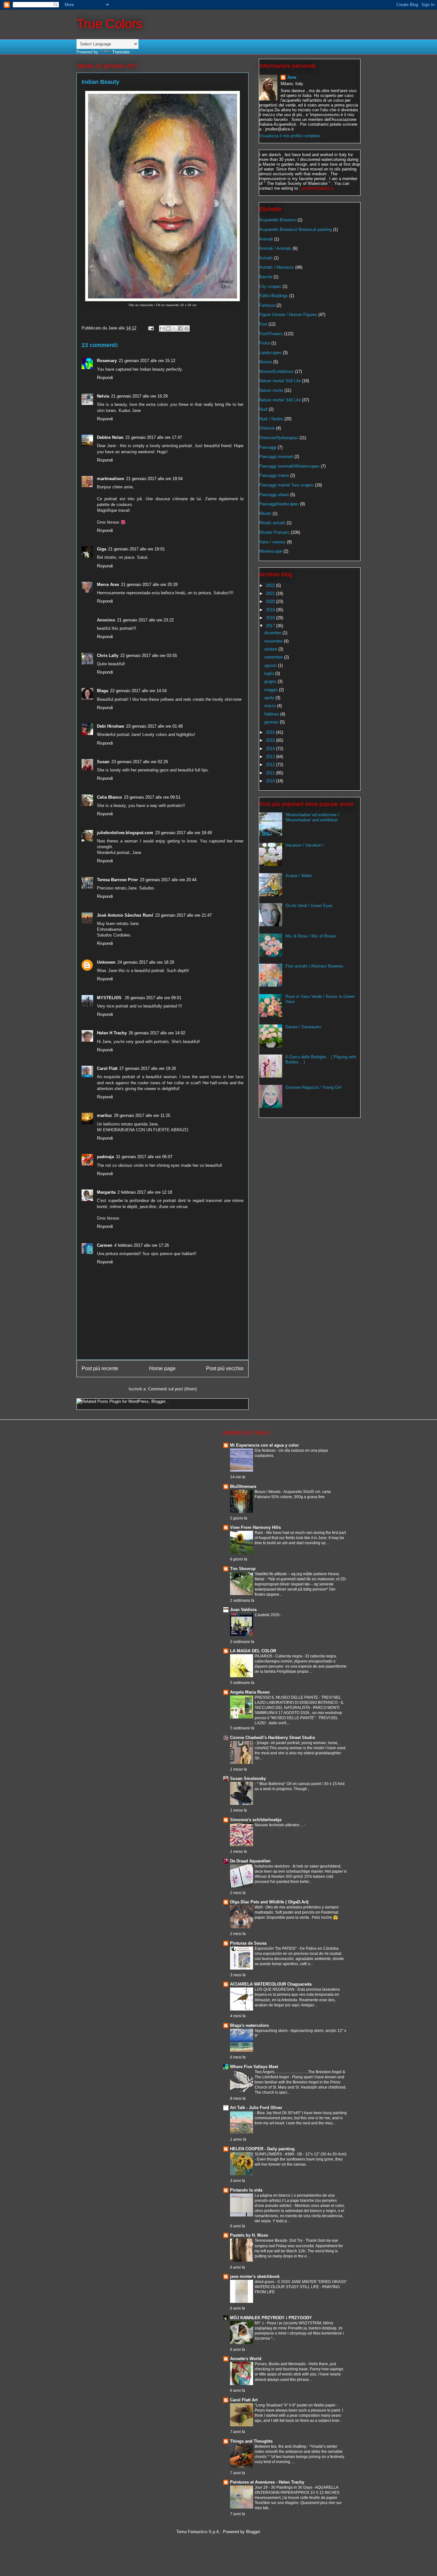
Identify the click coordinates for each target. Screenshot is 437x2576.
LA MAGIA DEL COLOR (253, 1651)
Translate (121, 52)
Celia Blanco (109, 797)
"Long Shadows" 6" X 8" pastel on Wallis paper (296, 2405)
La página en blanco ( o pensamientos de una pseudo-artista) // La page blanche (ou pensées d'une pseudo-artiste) (296, 2201)
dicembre (273, 633)
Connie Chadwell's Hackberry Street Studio (273, 1738)
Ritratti (265, 514)
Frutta (265, 343)
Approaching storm (272, 2031)
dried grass (265, 2282)
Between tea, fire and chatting (281, 2446)
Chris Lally (108, 656)
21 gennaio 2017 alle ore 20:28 (149, 585)
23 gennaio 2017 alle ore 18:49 (183, 833)
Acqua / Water (299, 876)
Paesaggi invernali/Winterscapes (289, 466)
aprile (270, 698)
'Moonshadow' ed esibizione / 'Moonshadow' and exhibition (312, 817)
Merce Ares (108, 585)
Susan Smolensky (248, 1778)
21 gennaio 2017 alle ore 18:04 (154, 479)
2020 (271, 601)
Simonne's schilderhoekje (256, 1820)
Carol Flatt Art (244, 2400)
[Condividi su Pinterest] (187, 328)
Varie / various (272, 542)
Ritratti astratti (272, 523)
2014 (271, 749)
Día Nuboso (266, 1450)
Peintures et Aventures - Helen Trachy (267, 2482)
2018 (271, 618)
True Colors (109, 24)
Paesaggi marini (274, 475)
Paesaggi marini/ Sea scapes (286, 485)
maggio (272, 690)
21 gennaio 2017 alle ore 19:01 (136, 549)
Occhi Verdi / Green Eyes (309, 906)
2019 (271, 610)
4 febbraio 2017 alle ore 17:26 (142, 1245)
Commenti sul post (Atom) (172, 1389)
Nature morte (271, 390)
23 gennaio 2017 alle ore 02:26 (140, 762)
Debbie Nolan (110, 437)
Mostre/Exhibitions (276, 371)
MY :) (260, 2323)
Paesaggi (268, 447)
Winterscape (271, 551)
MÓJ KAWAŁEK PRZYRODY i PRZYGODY (271, 2318)
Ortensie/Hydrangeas (279, 438)
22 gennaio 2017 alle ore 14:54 (138, 691)
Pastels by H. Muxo (249, 2235)
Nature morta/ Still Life (280, 381)
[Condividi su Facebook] (180, 328)
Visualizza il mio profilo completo (290, 136)
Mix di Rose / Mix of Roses (311, 936)
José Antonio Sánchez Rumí (125, 915)
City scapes (270, 286)
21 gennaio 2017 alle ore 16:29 (139, 396)
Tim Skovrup (243, 1569)
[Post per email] (151, 328)
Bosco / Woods (268, 1492)
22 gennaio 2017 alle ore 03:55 (149, 656)
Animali (266, 239)
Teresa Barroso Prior (117, 880)
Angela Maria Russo (250, 1692)
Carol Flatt (107, 1068)
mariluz (104, 1115)
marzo (271, 706)
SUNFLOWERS (269, 2154)
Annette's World (246, 2359)
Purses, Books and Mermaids (281, 2364)
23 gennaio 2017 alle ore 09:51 (152, 797)
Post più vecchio (225, 1368)
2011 (271, 773)
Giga (102, 549)
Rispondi (105, 378)
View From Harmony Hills (255, 1527)
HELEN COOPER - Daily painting (262, 2149)
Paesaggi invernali (276, 457)
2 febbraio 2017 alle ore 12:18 (145, 1192)
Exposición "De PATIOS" (276, 1948)
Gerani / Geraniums (303, 1027)
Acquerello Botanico (278, 220)
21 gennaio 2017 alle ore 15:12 (147, 361)
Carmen (105, 1245)
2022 (271, 585)
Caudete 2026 (268, 1615)
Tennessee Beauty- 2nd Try (279, 2240)
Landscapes (270, 353)
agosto (271, 665)
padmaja (105, 1157)
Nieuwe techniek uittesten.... (279, 1825)
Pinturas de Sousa (248, 1943)
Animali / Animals (275, 248)
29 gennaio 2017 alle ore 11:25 (142, 1115)
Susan (103, 762)
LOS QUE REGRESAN (275, 1989)
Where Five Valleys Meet (254, 2067)
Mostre (266, 362)
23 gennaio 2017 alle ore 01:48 (154, 726)
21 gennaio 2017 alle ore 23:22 (145, 620)
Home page (162, 1368)
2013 (271, 757)
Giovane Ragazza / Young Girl (313, 1087)
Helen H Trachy (112, 1033)
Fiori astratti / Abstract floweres (314, 966)
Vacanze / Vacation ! (305, 845)
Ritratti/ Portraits (274, 532)
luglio (270, 673)
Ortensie (267, 428)
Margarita (106, 1192)
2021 (271, 593)
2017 (271, 626)
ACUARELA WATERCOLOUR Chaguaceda (271, 1984)
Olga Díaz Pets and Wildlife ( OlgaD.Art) (269, 1902)
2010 (271, 781)
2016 (271, 732)
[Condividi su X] (174, 328)
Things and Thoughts (251, 2441)
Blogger (253, 2532)
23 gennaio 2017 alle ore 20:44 (168, 880)
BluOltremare (243, 1486)
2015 (271, 740)
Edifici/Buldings (274, 296)
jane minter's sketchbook (255, 2276)
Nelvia (103, 396)
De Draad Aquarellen (250, 1861)
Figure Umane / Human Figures (288, 315)
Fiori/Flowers (271, 334)
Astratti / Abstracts (277, 267)
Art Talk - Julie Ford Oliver (256, 2108)
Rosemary (107, 361)
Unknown (106, 962)
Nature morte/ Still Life (280, 400)
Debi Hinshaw (111, 726)
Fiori (263, 324)
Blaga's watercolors (249, 2025)
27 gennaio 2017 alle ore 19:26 (148, 1068)
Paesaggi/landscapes (279, 504)
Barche (266, 277)
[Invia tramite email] (162, 328)
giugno (271, 681)
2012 (271, 765)
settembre (274, 657)
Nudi (263, 409)
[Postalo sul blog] (168, 328)
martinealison (111, 479)
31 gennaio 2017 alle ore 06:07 (144, 1157)
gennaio (272, 722)
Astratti (266, 258)
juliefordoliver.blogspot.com (125, 833)
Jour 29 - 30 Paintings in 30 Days (284, 2487)
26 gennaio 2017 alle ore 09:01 (153, 998)
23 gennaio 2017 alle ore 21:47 (183, 915)
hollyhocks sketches (273, 1866)
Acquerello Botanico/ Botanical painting (295, 229)
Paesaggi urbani (274, 495)
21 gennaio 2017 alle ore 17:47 (154, 437)
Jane (292, 77)
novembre (274, 641)
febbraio (272, 714)
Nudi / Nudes (271, 419)
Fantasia (267, 305)
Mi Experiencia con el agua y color (264, 1445)
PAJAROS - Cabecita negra (279, 1656)
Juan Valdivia (243, 1610)
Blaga (103, 691)
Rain (259, 1533)
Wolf (259, 1907)
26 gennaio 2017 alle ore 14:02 (157, 1033)
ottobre (271, 649)
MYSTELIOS (110, 998)
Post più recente (100, 1368)
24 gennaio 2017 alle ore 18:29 (146, 962)
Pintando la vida (246, 2190)
